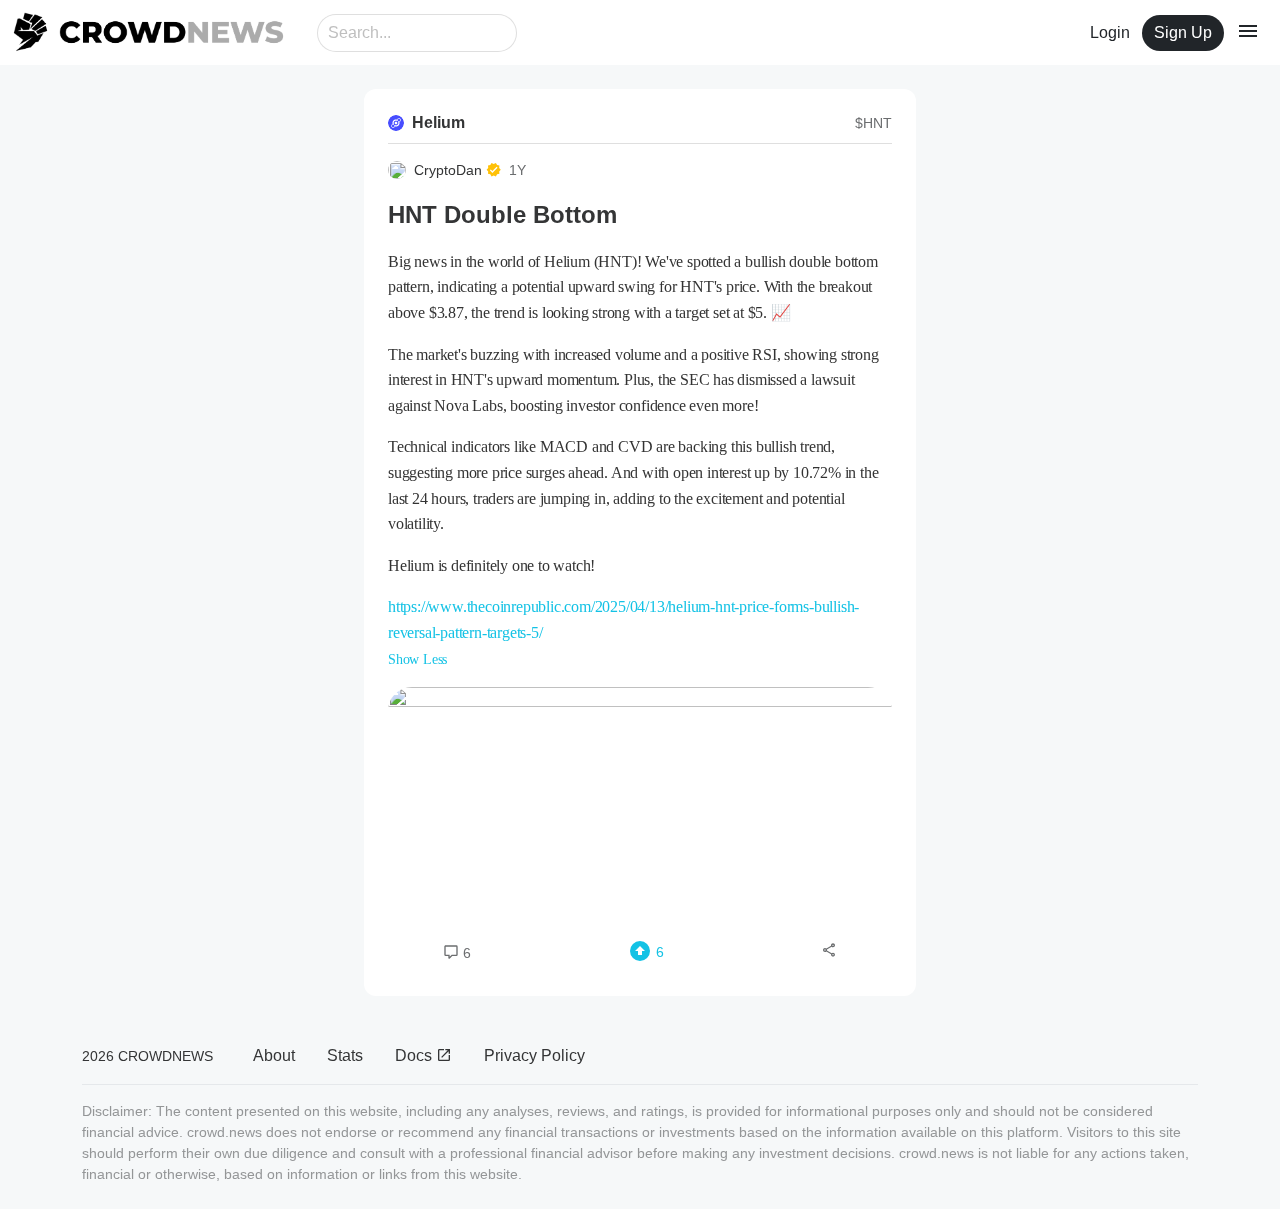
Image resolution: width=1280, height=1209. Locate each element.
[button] (640, 802)
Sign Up (1183, 32)
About (274, 1055)
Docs (415, 1055)
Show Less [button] (417, 659)
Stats (345, 1055)
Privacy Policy (534, 1055)
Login (1110, 32)
